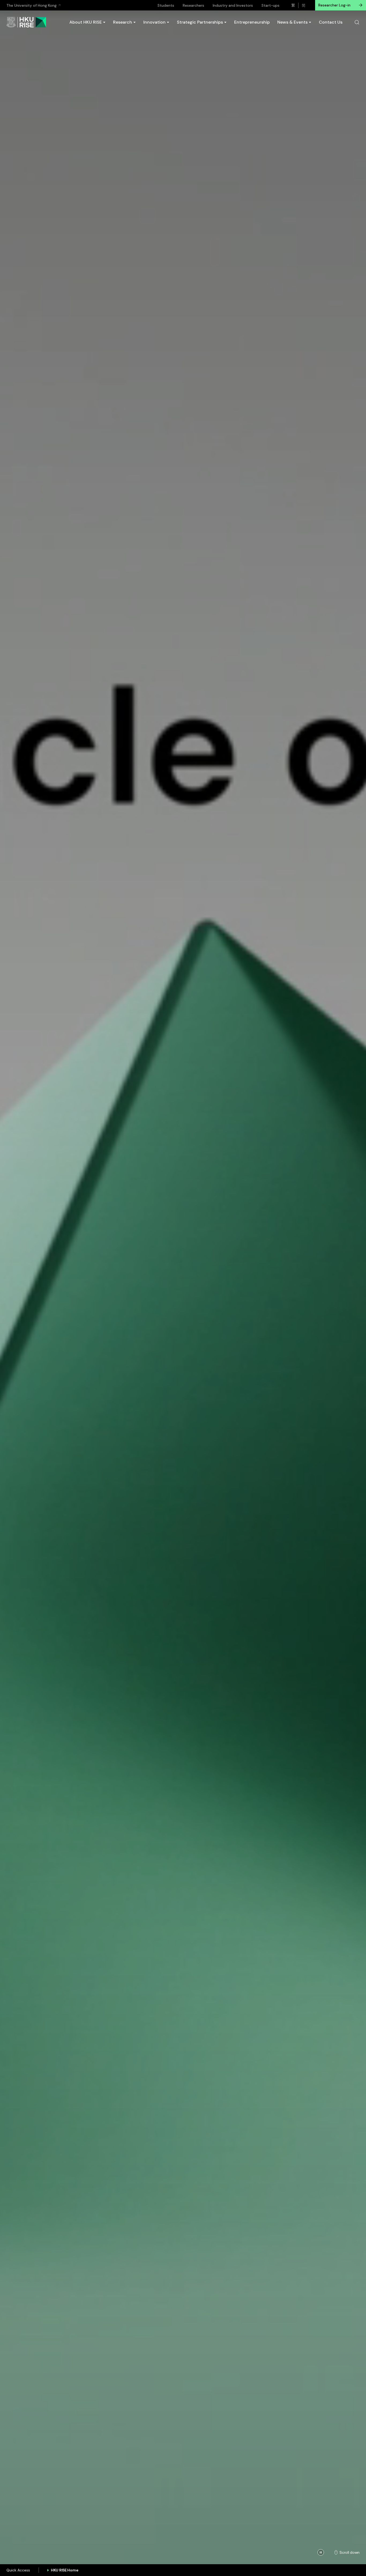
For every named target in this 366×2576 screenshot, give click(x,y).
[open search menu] (357, 22)
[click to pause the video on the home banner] (321, 2552)
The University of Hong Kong (31, 5)
